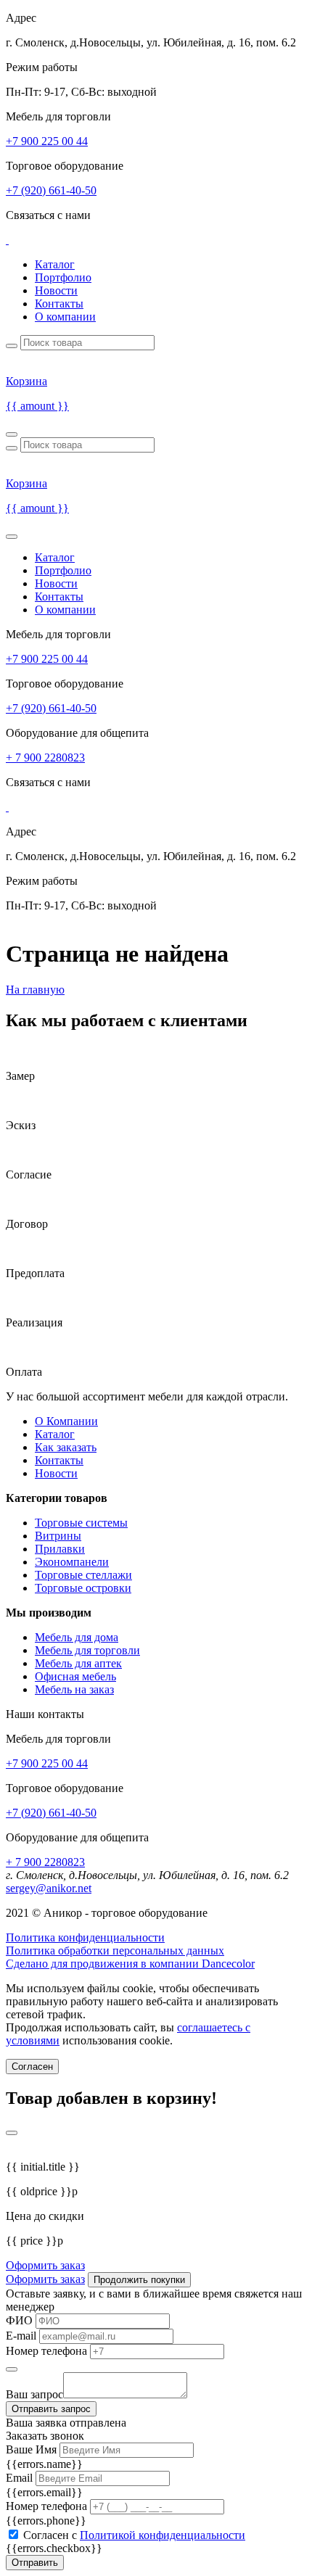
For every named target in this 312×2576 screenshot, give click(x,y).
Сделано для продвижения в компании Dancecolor (130, 1964)
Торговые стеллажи (83, 1575)
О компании (65, 317)
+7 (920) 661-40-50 (51, 190)
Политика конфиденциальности (85, 1937)
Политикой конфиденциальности (163, 2535)
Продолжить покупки (139, 2280)
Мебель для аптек (78, 1663)
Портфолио (63, 277)
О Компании (66, 1421)
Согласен (32, 2067)
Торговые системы (81, 1523)
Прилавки (60, 1549)
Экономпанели (72, 1562)
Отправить (35, 2563)
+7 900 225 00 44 (47, 141)
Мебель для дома (77, 1637)
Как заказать (66, 1447)
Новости (56, 290)
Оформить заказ (45, 2265)
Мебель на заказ (74, 1689)
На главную (35, 990)
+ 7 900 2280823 (45, 757)
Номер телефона (46, 2351)
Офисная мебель (75, 1676)
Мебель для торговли (87, 1650)
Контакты (59, 304)
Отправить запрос (51, 2409)
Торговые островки (83, 1588)
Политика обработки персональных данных (115, 1950)
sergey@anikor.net (49, 1888)
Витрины (58, 1536)
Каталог (55, 264)
